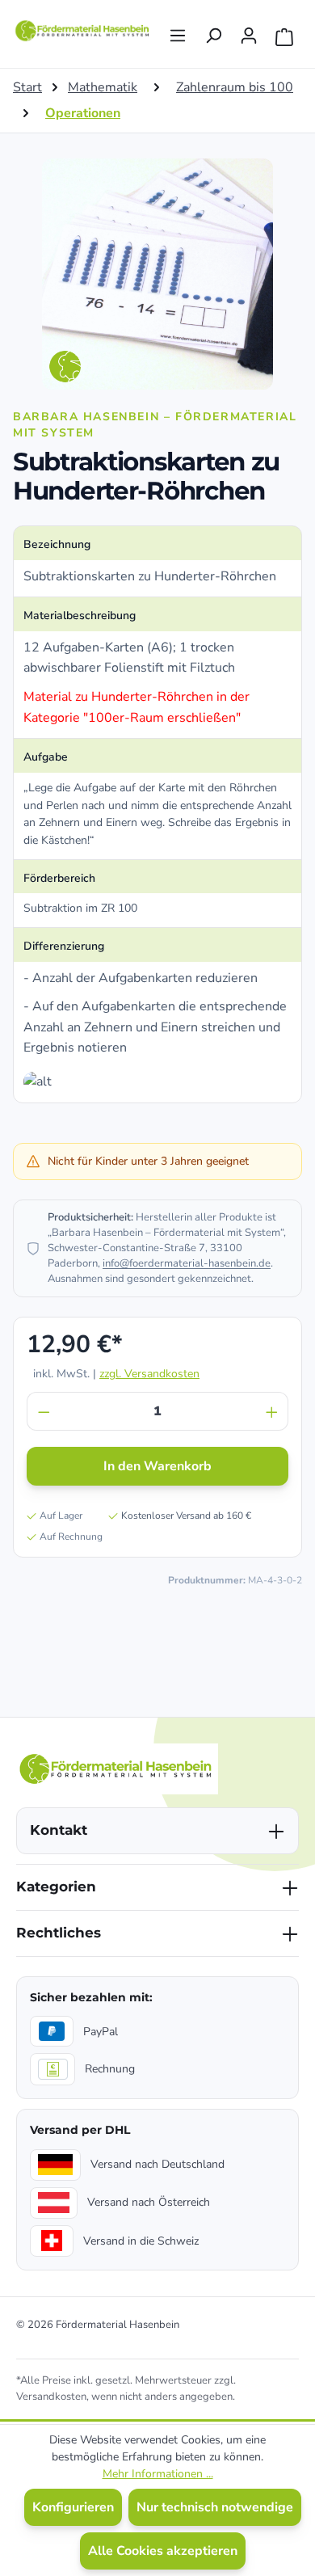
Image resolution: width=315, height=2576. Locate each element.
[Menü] (178, 31)
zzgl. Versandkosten (149, 1374)
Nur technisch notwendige (215, 2507)
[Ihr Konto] (249, 31)
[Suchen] (213, 31)
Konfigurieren (73, 2507)
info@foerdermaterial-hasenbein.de (187, 1263)
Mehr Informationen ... (158, 2474)
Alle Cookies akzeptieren (163, 2551)
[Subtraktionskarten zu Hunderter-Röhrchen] (157, 274)
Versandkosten (51, 2397)
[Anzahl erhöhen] (272, 1411)
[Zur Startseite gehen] (83, 31)
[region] (157, 274)
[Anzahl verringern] (44, 1411)
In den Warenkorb (157, 1466)
